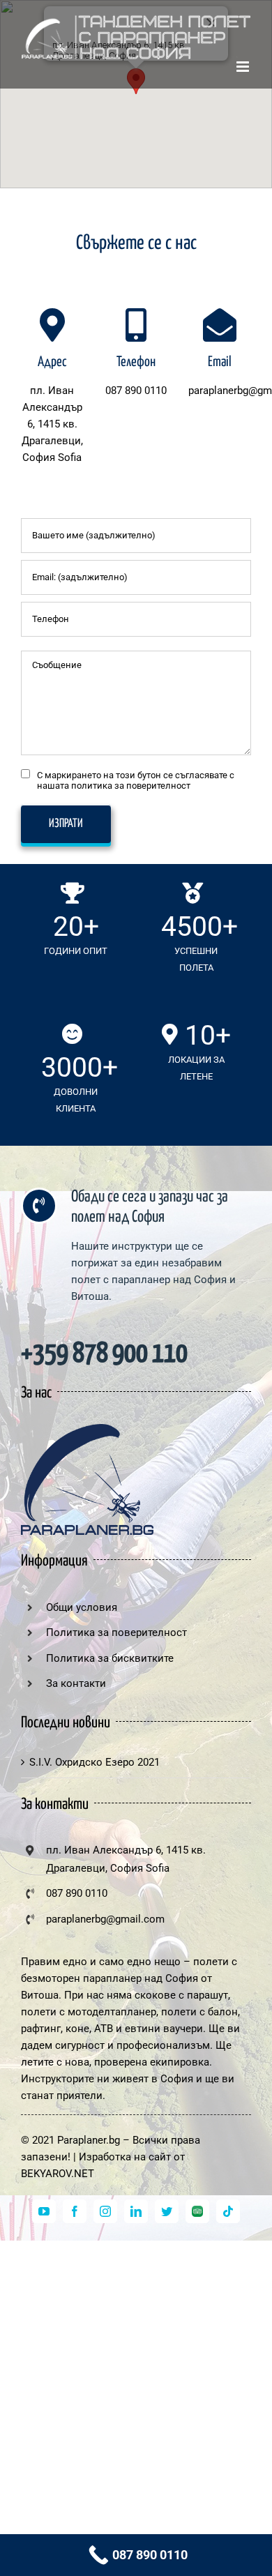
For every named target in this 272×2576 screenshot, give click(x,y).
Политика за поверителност (116, 1632)
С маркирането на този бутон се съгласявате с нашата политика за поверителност (136, 780)
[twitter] (167, 2211)
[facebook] (75, 2211)
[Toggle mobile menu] (244, 67)
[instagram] (105, 2211)
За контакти (76, 1683)
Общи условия (82, 1607)
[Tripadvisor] (197, 2211)
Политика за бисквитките (110, 1658)
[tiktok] (228, 2211)
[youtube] (44, 2211)
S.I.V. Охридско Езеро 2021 (95, 1762)
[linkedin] (136, 2211)
